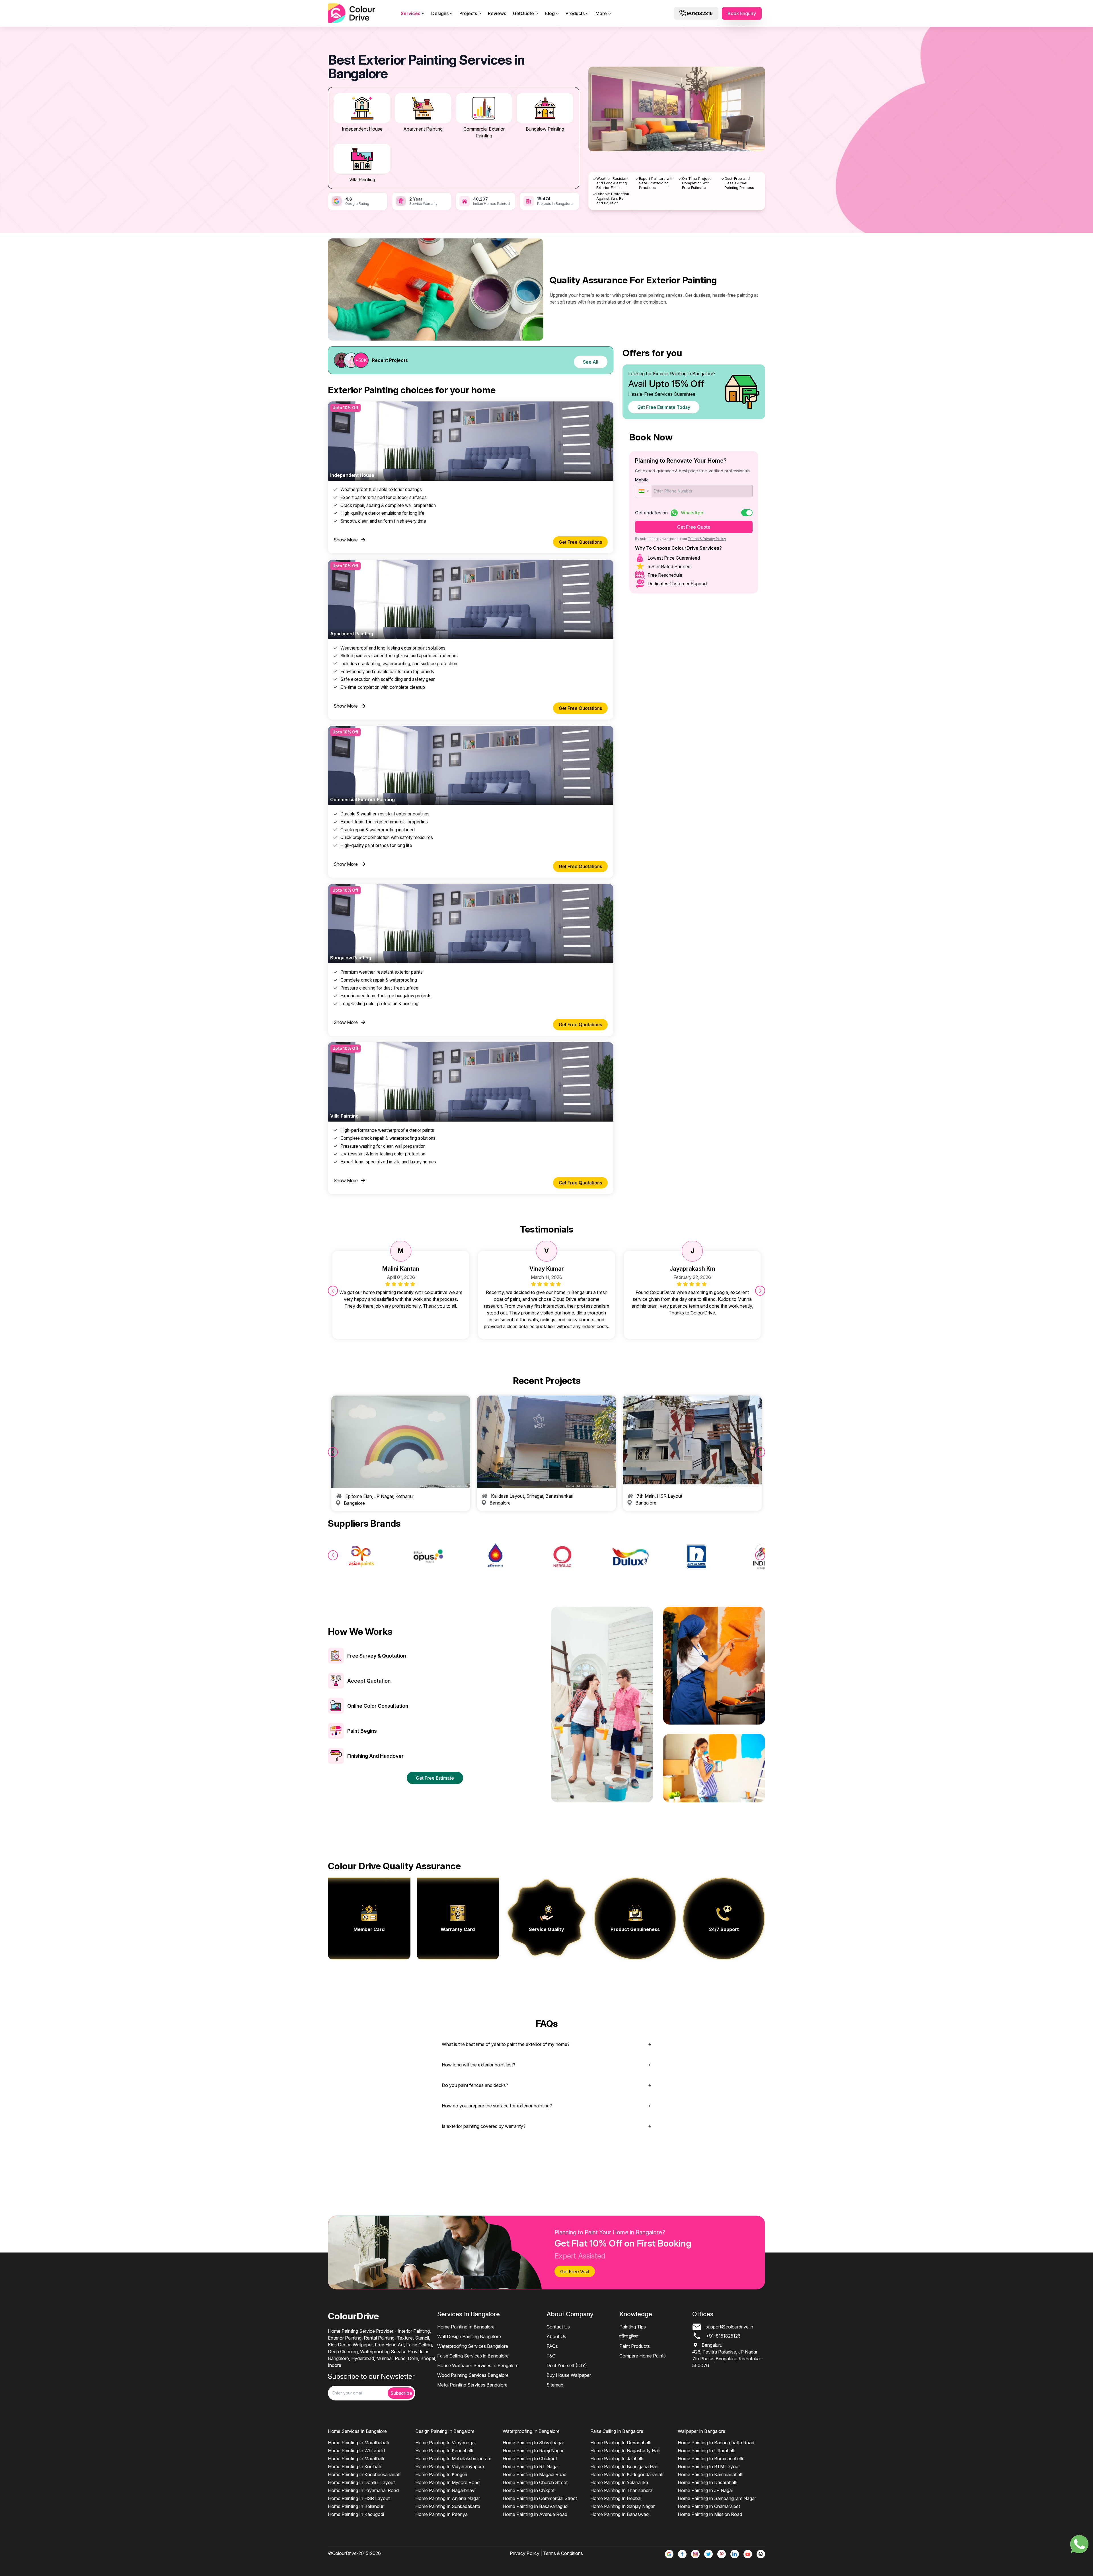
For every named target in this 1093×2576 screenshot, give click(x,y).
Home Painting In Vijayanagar (446, 2443)
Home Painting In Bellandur (356, 2506)
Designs (440, 13)
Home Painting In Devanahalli (621, 2443)
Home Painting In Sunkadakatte (448, 2506)
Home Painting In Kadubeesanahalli (364, 2474)
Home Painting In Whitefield (356, 2451)
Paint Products (635, 2346)
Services (411, 13)
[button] (643, 491)
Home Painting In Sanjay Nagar (622, 2506)
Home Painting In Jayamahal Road (363, 2490)
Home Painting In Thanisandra (621, 2490)
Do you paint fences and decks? (475, 2085)
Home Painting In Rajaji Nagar (533, 2451)
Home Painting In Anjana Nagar (448, 2498)
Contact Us (558, 2327)
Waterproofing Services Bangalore (473, 2346)
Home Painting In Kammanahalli (710, 2474)
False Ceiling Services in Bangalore (473, 2356)
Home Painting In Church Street (535, 2482)
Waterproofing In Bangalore (531, 2431)
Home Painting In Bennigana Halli (624, 2466)
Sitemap (555, 2385)
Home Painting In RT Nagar (531, 2466)
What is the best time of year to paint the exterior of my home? (506, 2044)
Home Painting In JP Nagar (705, 2490)
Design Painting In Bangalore (445, 2431)
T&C (551, 2356)
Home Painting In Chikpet (529, 2490)
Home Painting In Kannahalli (444, 2451)
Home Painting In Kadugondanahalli (627, 2474)
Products (575, 13)
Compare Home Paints (643, 2356)
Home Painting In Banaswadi (620, 2514)
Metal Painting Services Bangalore (472, 2385)
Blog (550, 13)
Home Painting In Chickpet (530, 2458)
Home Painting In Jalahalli (617, 2458)
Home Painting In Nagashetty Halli (625, 2451)
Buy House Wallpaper (569, 2375)
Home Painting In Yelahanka (619, 2482)
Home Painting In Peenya (441, 2514)
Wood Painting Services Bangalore (473, 2375)
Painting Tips (633, 2327)
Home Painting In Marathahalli (358, 2443)
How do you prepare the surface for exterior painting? (497, 2106)
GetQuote (523, 13)
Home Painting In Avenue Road (535, 2514)
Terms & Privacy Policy (707, 539)
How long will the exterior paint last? (478, 2065)
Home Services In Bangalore (357, 2431)
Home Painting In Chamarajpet (709, 2506)
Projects (468, 13)
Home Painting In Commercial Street (540, 2498)
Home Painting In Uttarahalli (706, 2451)
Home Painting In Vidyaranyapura (450, 2466)
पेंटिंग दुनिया (629, 2336)
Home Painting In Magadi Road (535, 2474)
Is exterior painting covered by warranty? (484, 2126)
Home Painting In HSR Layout (359, 2498)
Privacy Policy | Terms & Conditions (546, 2553)
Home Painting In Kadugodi (356, 2514)
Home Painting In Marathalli (356, 2458)
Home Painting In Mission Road (710, 2514)
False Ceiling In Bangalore (617, 2431)
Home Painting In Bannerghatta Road (716, 2443)
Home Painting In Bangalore (466, 2327)
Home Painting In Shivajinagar (533, 2443)
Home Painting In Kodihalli (355, 2466)
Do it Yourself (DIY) (567, 2365)
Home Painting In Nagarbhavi (445, 2490)
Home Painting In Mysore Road (447, 2482)
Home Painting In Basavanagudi (536, 2506)
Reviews (497, 13)
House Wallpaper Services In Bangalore (478, 2365)
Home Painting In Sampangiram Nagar (717, 2498)
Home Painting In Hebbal (616, 2498)
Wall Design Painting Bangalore (469, 2336)
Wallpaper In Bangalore (701, 2431)
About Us (556, 2336)
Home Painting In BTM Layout (709, 2466)
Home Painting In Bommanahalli (710, 2458)
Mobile (642, 480)
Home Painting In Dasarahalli (707, 2482)
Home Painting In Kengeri (441, 2474)
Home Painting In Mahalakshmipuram (453, 2458)
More (601, 13)
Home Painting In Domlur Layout (361, 2482)
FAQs (552, 2346)
